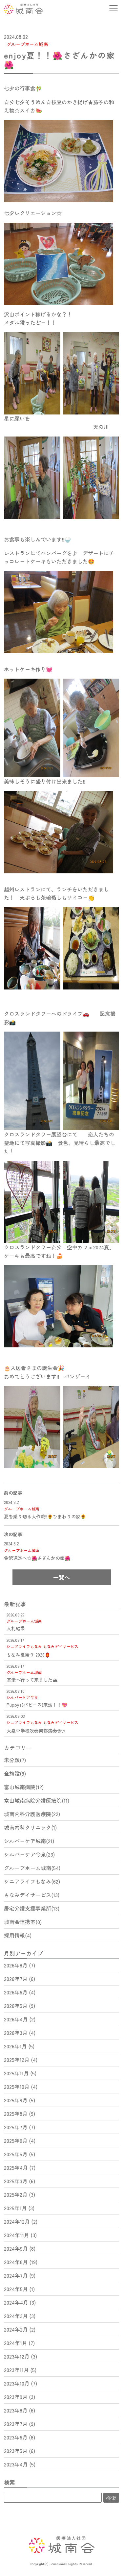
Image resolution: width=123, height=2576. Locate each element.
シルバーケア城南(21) (29, 1841)
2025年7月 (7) (20, 2127)
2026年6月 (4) (20, 1992)
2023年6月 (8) (20, 2437)
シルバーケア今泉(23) (29, 1854)
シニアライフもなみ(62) (32, 1881)
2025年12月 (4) (21, 2060)
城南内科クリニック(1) (30, 1827)
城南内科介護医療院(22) (32, 1814)
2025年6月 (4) (20, 2140)
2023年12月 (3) (20, 2356)
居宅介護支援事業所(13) (32, 1908)
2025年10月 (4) (21, 2087)
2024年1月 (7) (19, 2343)
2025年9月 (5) (20, 2100)
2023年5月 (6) (20, 2451)
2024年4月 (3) (20, 2302)
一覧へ (61, 1577)
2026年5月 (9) (20, 2006)
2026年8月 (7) (20, 1965)
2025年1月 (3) (19, 2208)
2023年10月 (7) (20, 2383)
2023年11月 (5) (20, 2370)
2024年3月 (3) (20, 2316)
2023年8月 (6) (20, 2410)
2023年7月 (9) (20, 2424)
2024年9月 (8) (20, 2248)
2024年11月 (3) (20, 2235)
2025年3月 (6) (20, 2181)
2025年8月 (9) (20, 2113)
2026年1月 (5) (19, 2046)
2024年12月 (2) (21, 2221)
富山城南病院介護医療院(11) (37, 1800)
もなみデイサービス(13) (32, 1895)
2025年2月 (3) (20, 2194)
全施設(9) (15, 1773)
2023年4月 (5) (20, 2464)
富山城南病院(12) (24, 1787)
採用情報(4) (18, 1935)
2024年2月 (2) (20, 2329)
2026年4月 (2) (20, 2019)
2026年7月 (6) (20, 1979)
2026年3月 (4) (20, 2033)
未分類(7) (15, 1760)
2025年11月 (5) (20, 2073)
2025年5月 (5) (20, 2154)
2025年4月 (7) (20, 2167)
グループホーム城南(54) (32, 1868)
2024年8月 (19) (21, 2262)
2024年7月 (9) (20, 2275)
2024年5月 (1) (19, 2289)
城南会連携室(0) (23, 1922)
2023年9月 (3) (20, 2397)
